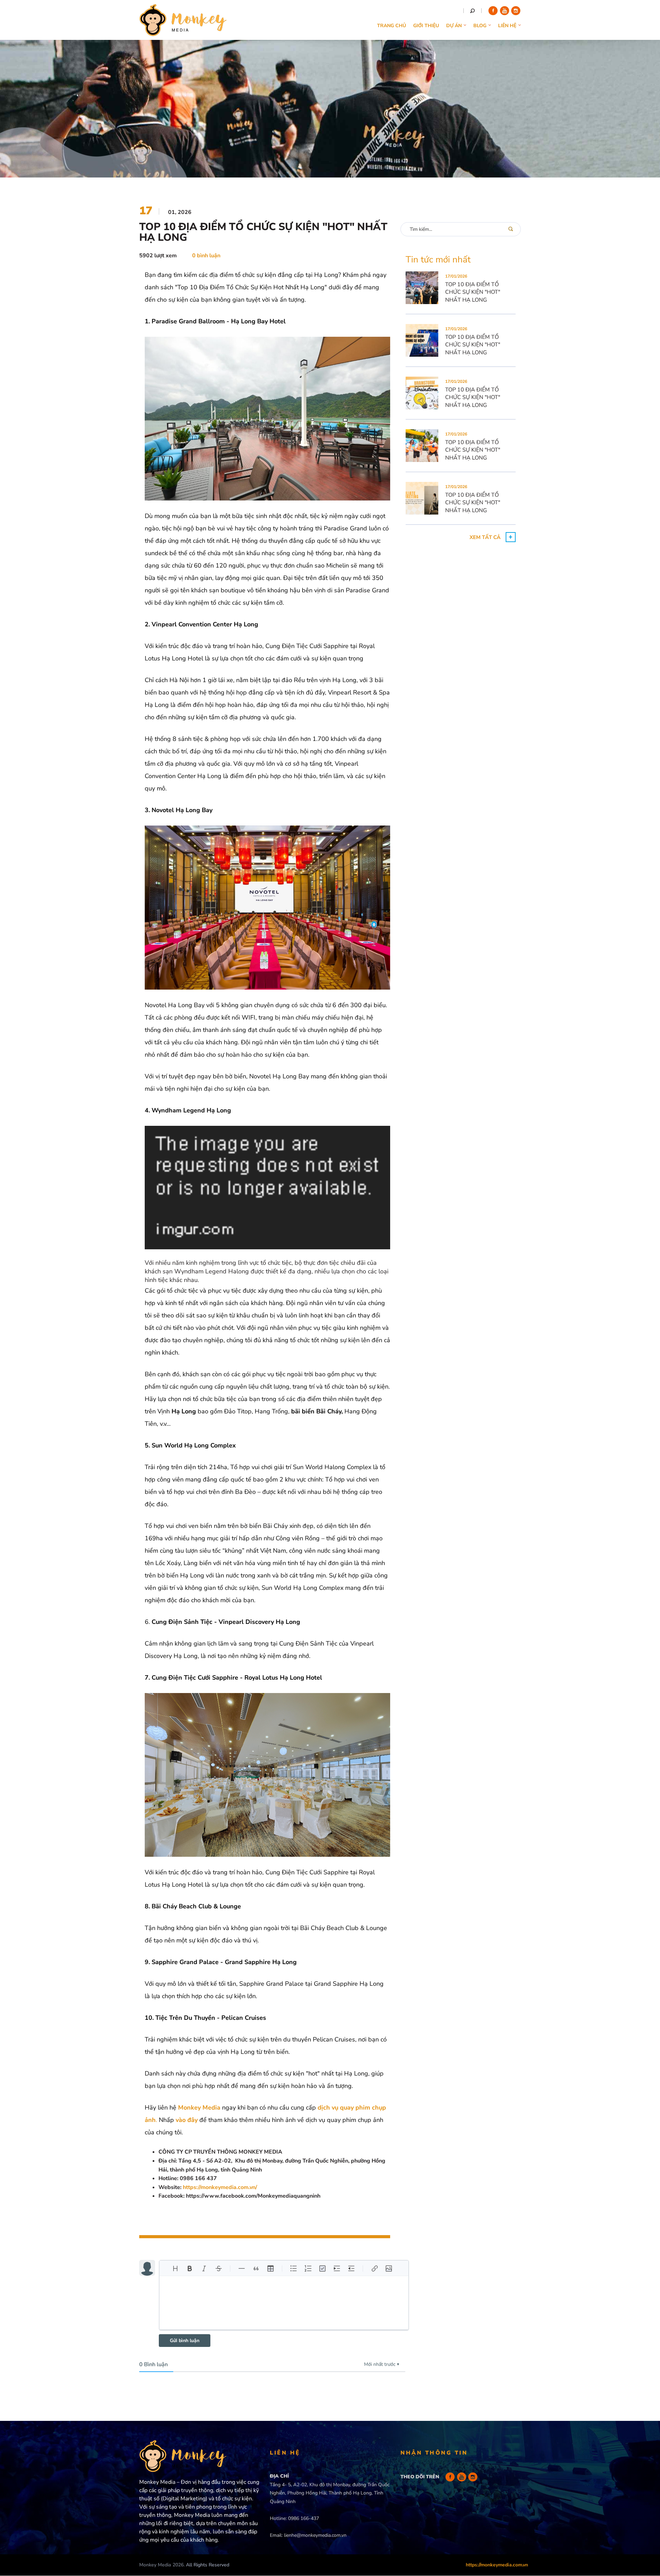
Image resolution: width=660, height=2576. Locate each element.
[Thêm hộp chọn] (322, 2268)
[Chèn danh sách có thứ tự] (308, 2268)
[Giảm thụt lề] (351, 2268)
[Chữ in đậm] (190, 2268)
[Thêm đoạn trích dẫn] (256, 2268)
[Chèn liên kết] (374, 2268)
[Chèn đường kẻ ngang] (242, 2268)
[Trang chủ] (183, 32)
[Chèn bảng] (271, 2268)
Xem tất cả (485, 537)
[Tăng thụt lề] (337, 2268)
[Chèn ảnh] (389, 2268)
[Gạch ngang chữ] (219, 2268)
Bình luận (153, 2364)
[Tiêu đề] (175, 2268)
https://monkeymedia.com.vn (497, 2565)
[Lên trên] (645, 2534)
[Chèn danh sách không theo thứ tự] (294, 2268)
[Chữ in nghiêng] (204, 2268)
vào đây (187, 2120)
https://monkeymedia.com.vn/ (220, 2187)
